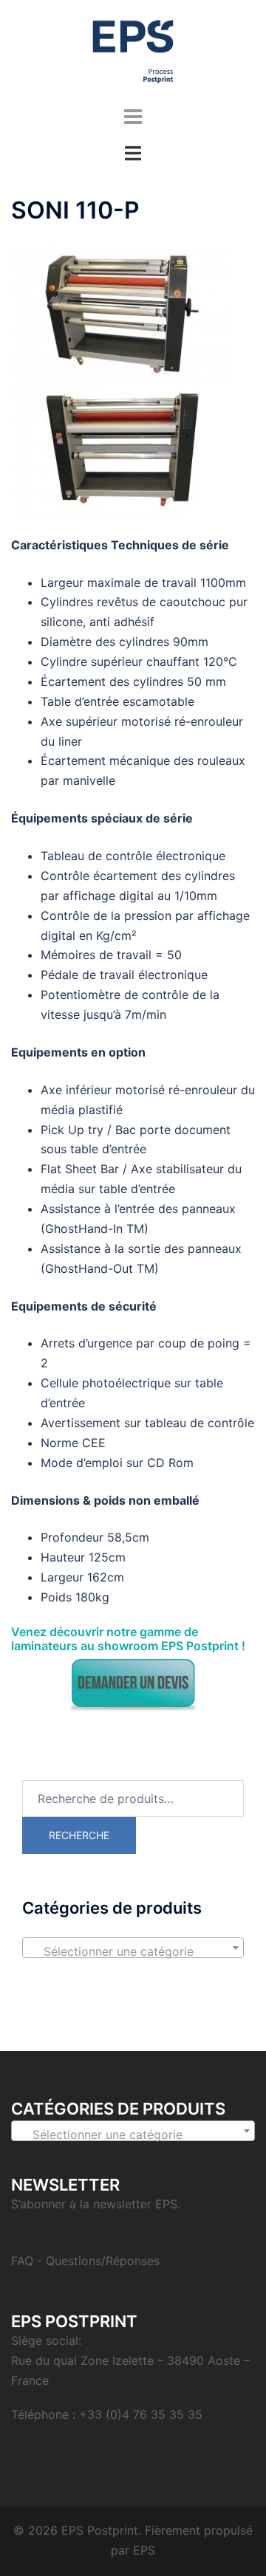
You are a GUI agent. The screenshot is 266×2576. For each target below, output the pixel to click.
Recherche (79, 1835)
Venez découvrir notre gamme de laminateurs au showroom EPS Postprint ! (128, 1639)
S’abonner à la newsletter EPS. (96, 2204)
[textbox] (133, 1951)
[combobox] (133, 1948)
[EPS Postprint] (133, 50)
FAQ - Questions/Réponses (85, 2261)
